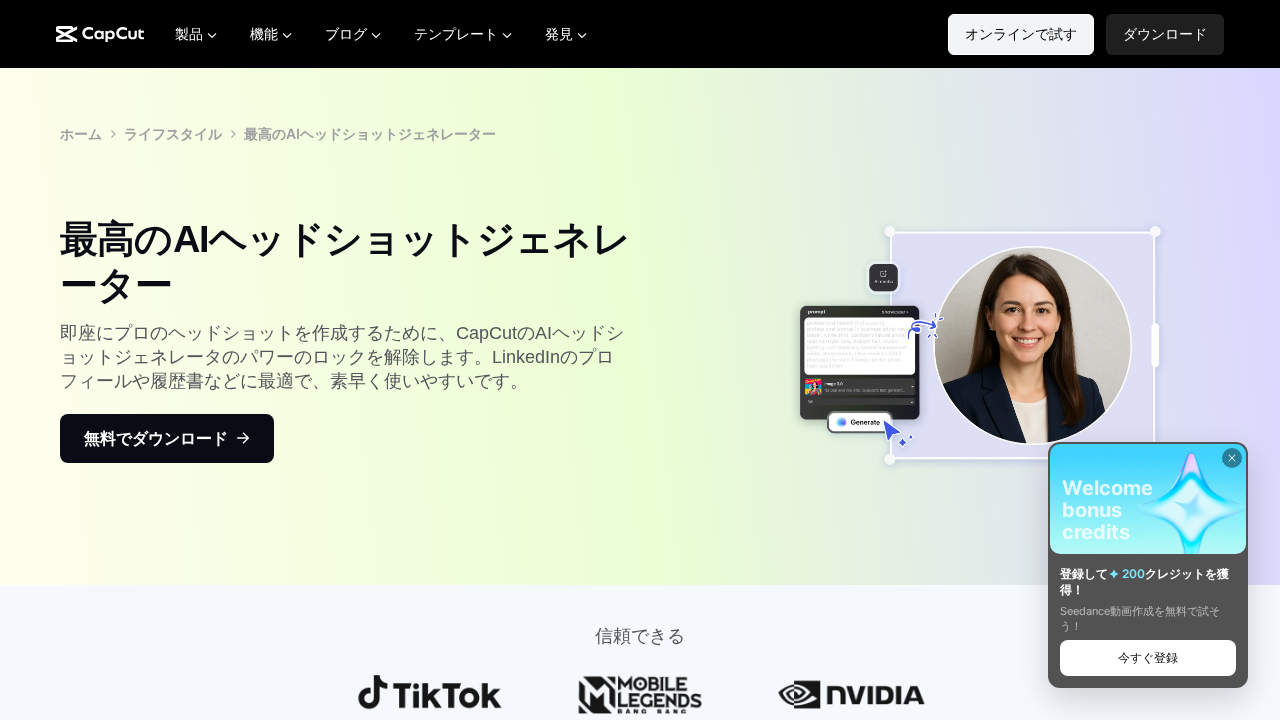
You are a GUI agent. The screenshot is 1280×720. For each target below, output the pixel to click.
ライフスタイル (173, 133)
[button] (1165, 34)
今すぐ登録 (1148, 657)
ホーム (81, 133)
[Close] (1232, 458)
